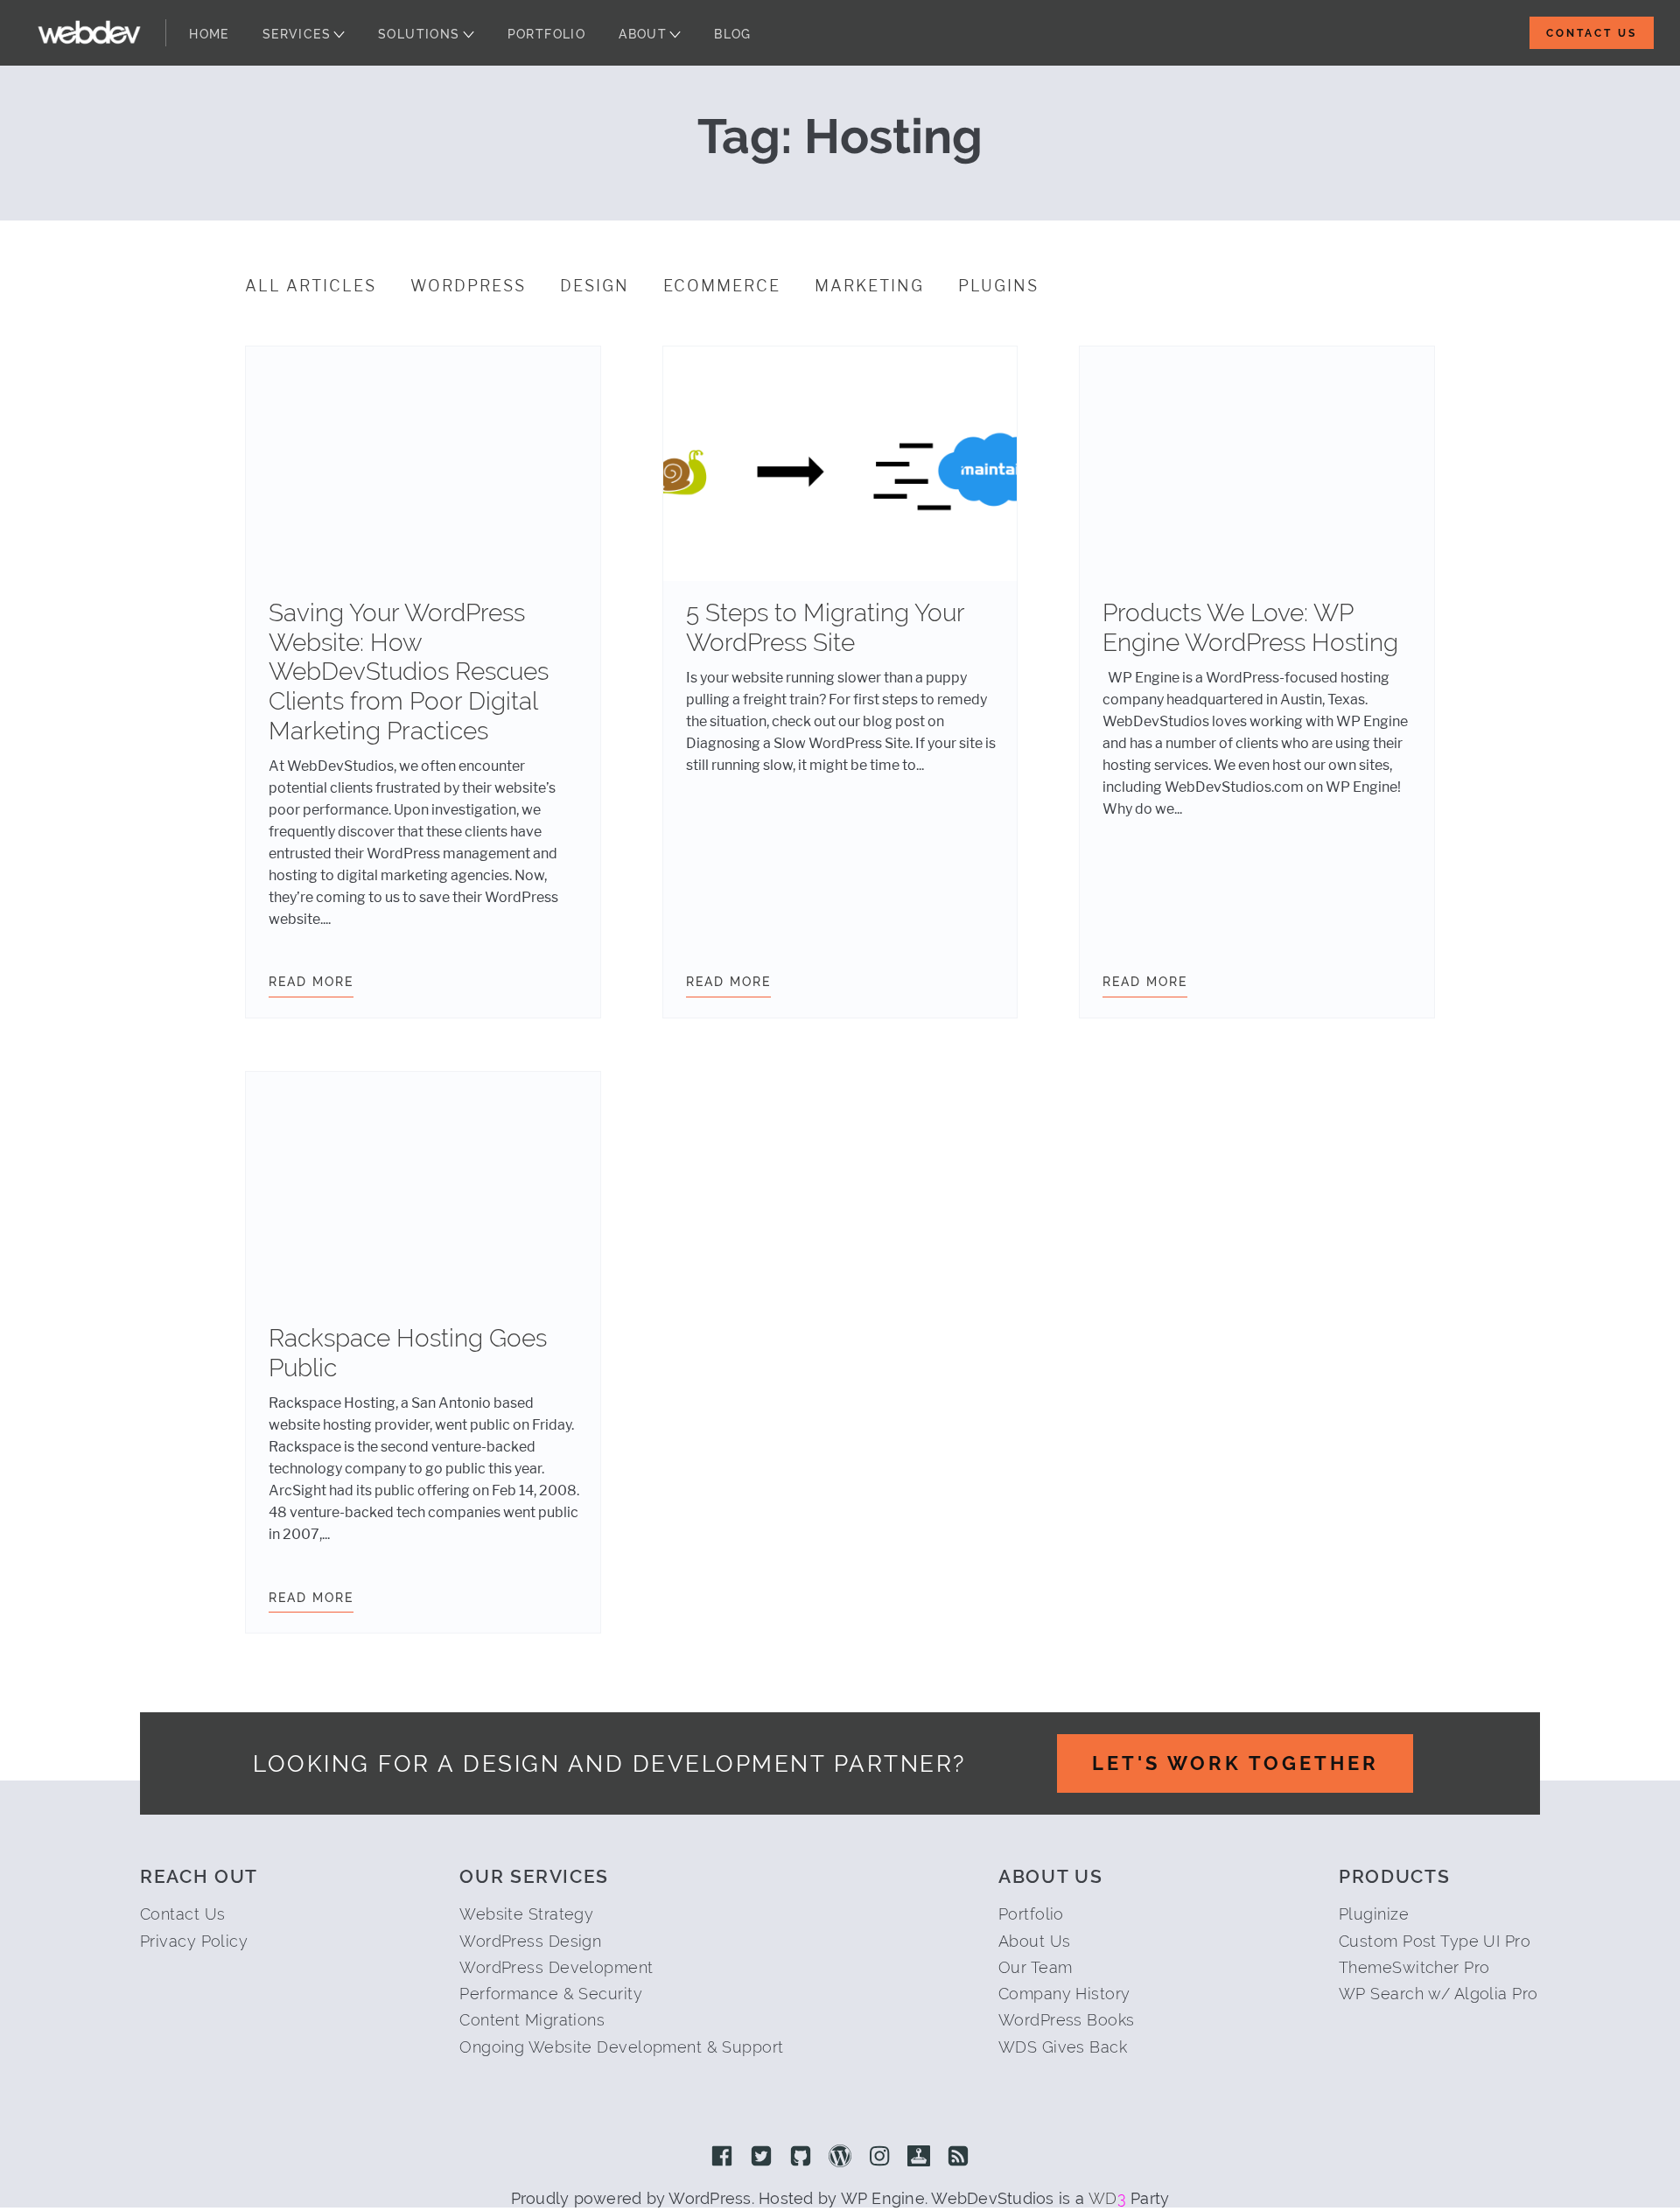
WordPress (468, 286)
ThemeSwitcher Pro (1414, 1967)
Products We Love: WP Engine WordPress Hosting (1250, 628)
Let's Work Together (1235, 1763)
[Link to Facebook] (722, 2158)
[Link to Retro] (919, 2158)
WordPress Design (530, 1941)
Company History (1064, 1994)
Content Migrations (532, 2020)
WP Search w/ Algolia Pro (1438, 1994)
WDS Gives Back (1063, 2047)
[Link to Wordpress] (840, 2158)
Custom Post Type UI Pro (1435, 1941)
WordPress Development (556, 1967)
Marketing (869, 286)
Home (209, 34)
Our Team (1036, 1967)
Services (297, 34)
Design (595, 286)
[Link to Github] (801, 2158)
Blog (733, 34)
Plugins (998, 286)
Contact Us (1592, 33)
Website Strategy (526, 1914)
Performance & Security (551, 1994)
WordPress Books (1067, 2020)
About (643, 34)
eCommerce (722, 286)
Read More (311, 982)
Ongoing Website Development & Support (621, 2047)
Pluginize (1374, 1914)
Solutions (419, 34)
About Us (1035, 1941)
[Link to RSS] (958, 2158)
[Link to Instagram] (879, 2158)
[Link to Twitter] (761, 2158)
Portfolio (547, 34)
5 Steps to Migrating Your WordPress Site (825, 628)
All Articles (311, 286)
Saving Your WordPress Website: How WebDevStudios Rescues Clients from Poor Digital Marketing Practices (409, 672)
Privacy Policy (194, 1941)
